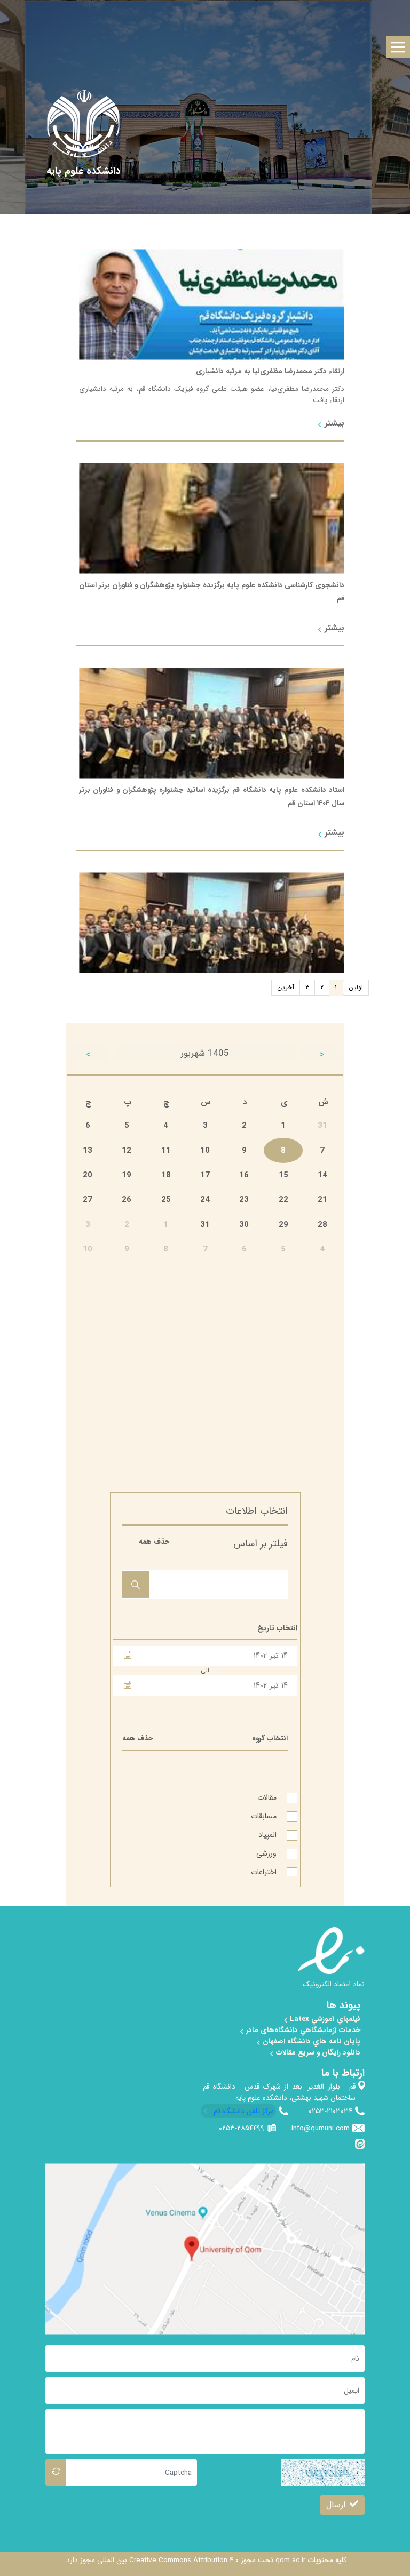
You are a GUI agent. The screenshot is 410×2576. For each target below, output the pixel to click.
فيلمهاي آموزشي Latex (324, 2019)
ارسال (336, 2505)
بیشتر (333, 423)
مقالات (268, 1794)
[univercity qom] (84, 124)
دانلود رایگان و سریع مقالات (317, 2053)
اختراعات (265, 1868)
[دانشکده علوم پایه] (84, 171)
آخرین (286, 987)
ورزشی (267, 1850)
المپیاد (269, 1831)
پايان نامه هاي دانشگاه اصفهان (310, 2041)
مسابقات (265, 1812)
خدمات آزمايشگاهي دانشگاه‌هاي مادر (302, 2030)
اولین (356, 987)
